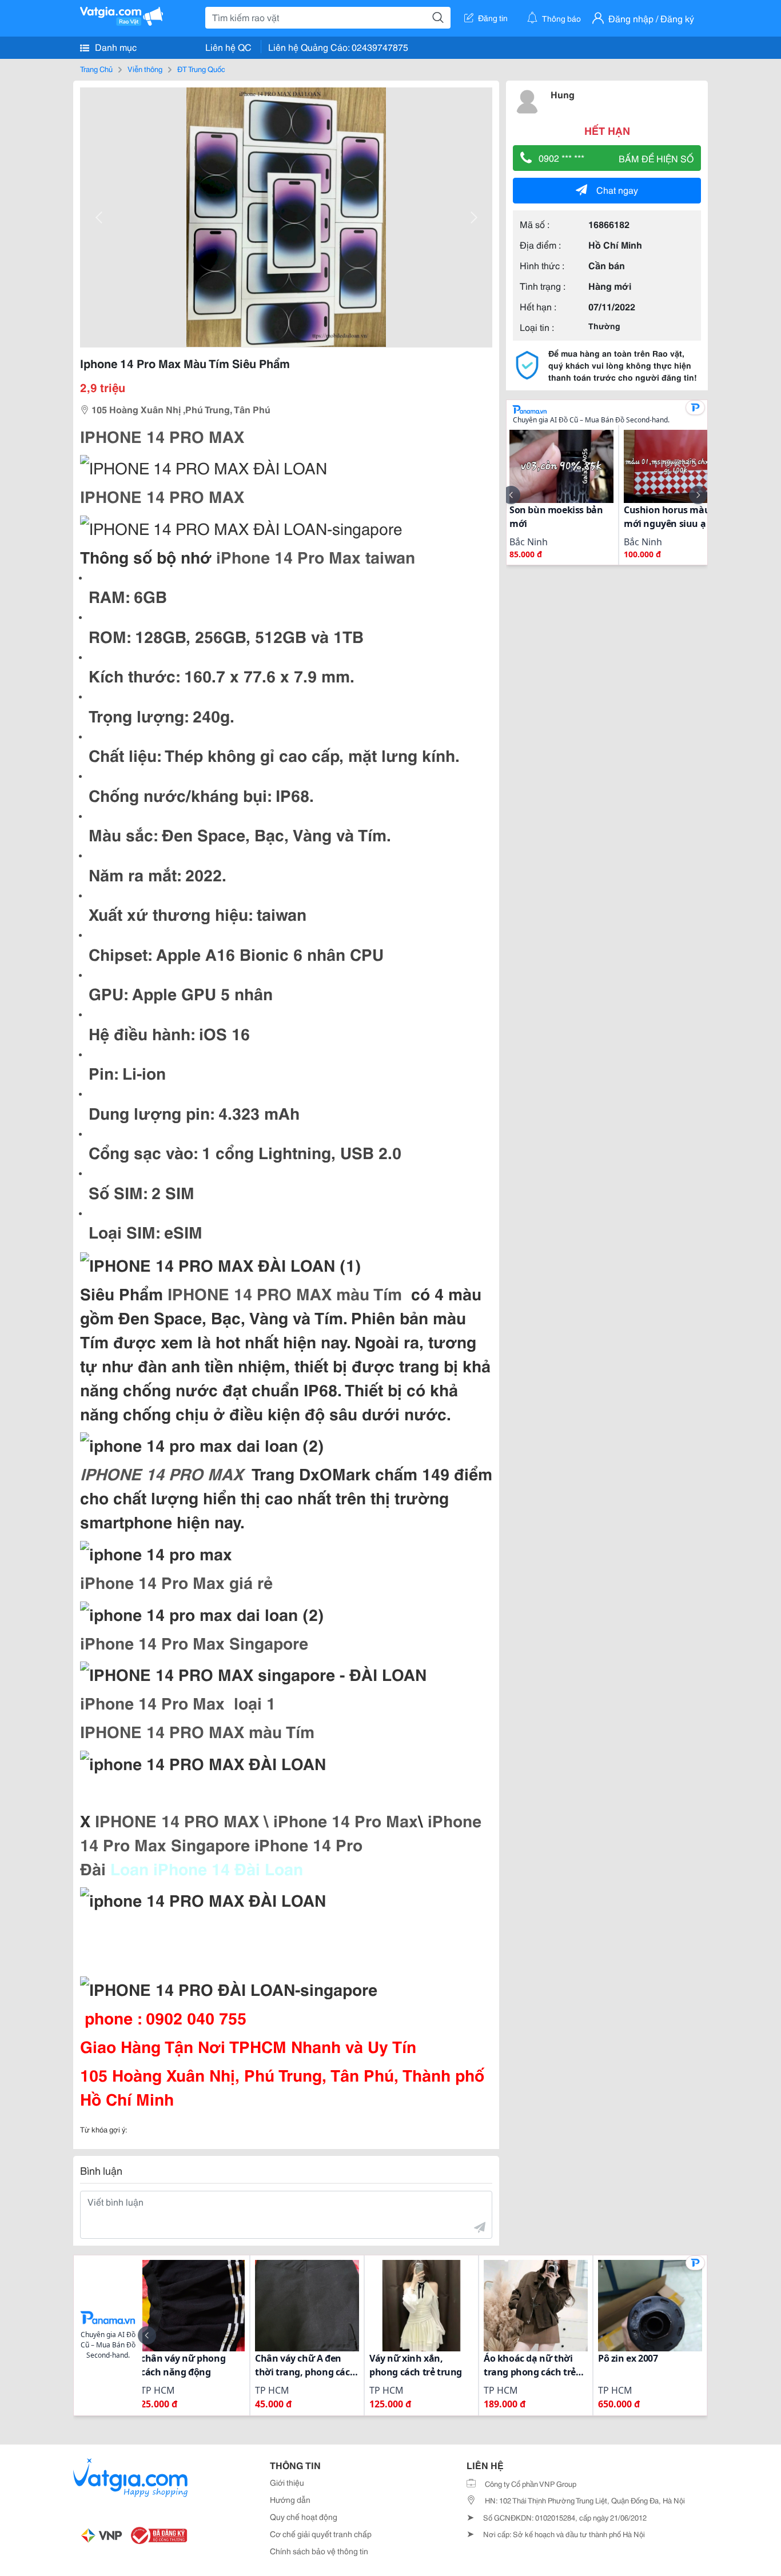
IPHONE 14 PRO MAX (164, 436)
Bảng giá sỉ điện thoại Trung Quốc (210, 1928)
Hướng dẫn (290, 2499)
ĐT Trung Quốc (201, 69)
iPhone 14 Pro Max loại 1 (178, 1702)
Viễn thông (145, 69)
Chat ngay (617, 189)
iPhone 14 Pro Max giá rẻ (176, 1581)
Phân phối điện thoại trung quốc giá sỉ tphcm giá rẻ (277, 1956)
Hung (563, 94)
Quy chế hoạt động (304, 2517)
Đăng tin (493, 18)
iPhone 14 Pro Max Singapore (194, 1642)
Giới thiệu (287, 2482)
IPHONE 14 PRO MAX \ (182, 1820)
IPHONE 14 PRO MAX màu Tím (285, 1293)
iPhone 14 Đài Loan (230, 1868)
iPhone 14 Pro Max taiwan (316, 556)
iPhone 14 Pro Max (343, 1820)
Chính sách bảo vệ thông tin (319, 2551)
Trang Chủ (96, 69)
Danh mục (115, 47)
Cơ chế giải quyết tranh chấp (321, 2534)
